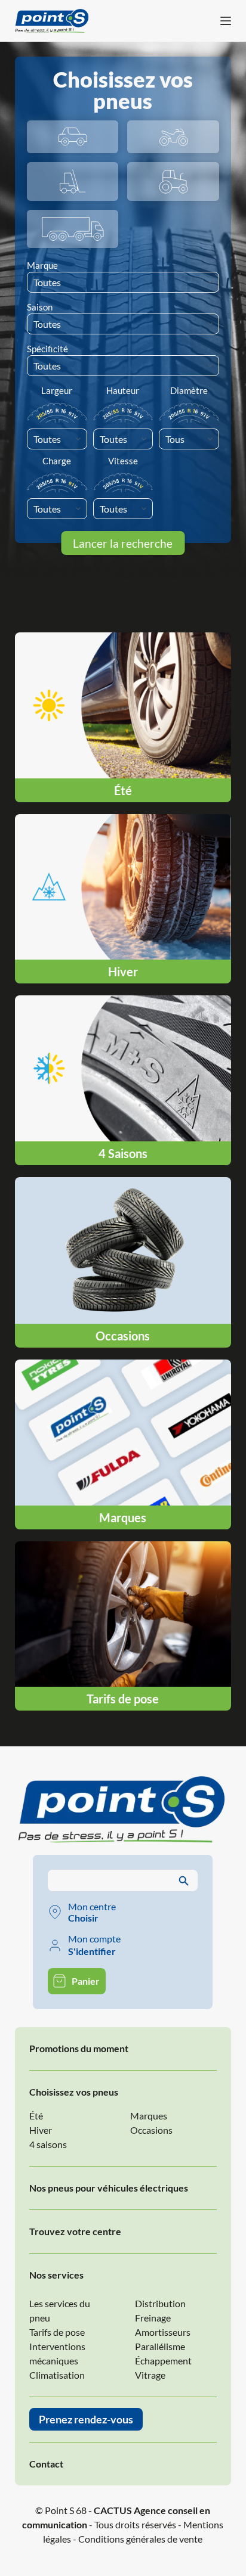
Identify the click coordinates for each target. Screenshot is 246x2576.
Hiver (41, 2130)
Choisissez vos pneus (74, 2092)
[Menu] (226, 21)
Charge (57, 461)
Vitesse (123, 461)
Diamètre (189, 390)
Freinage (153, 2318)
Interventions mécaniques (57, 2353)
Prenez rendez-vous (86, 2419)
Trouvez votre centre (75, 2231)
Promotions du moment (79, 2048)
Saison (40, 307)
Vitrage (150, 2375)
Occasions (151, 2130)
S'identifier (92, 1951)
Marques (149, 2116)
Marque (42, 265)
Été (36, 2116)
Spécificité (47, 349)
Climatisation (57, 2375)
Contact (46, 2464)
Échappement (163, 2361)
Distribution (160, 2303)
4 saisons (48, 2144)
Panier (86, 1981)
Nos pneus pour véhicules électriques (109, 2188)
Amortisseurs (163, 2332)
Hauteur (123, 390)
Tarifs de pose (57, 2332)
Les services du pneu (60, 2310)
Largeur (57, 390)
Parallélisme (160, 2346)
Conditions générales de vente (140, 2539)
